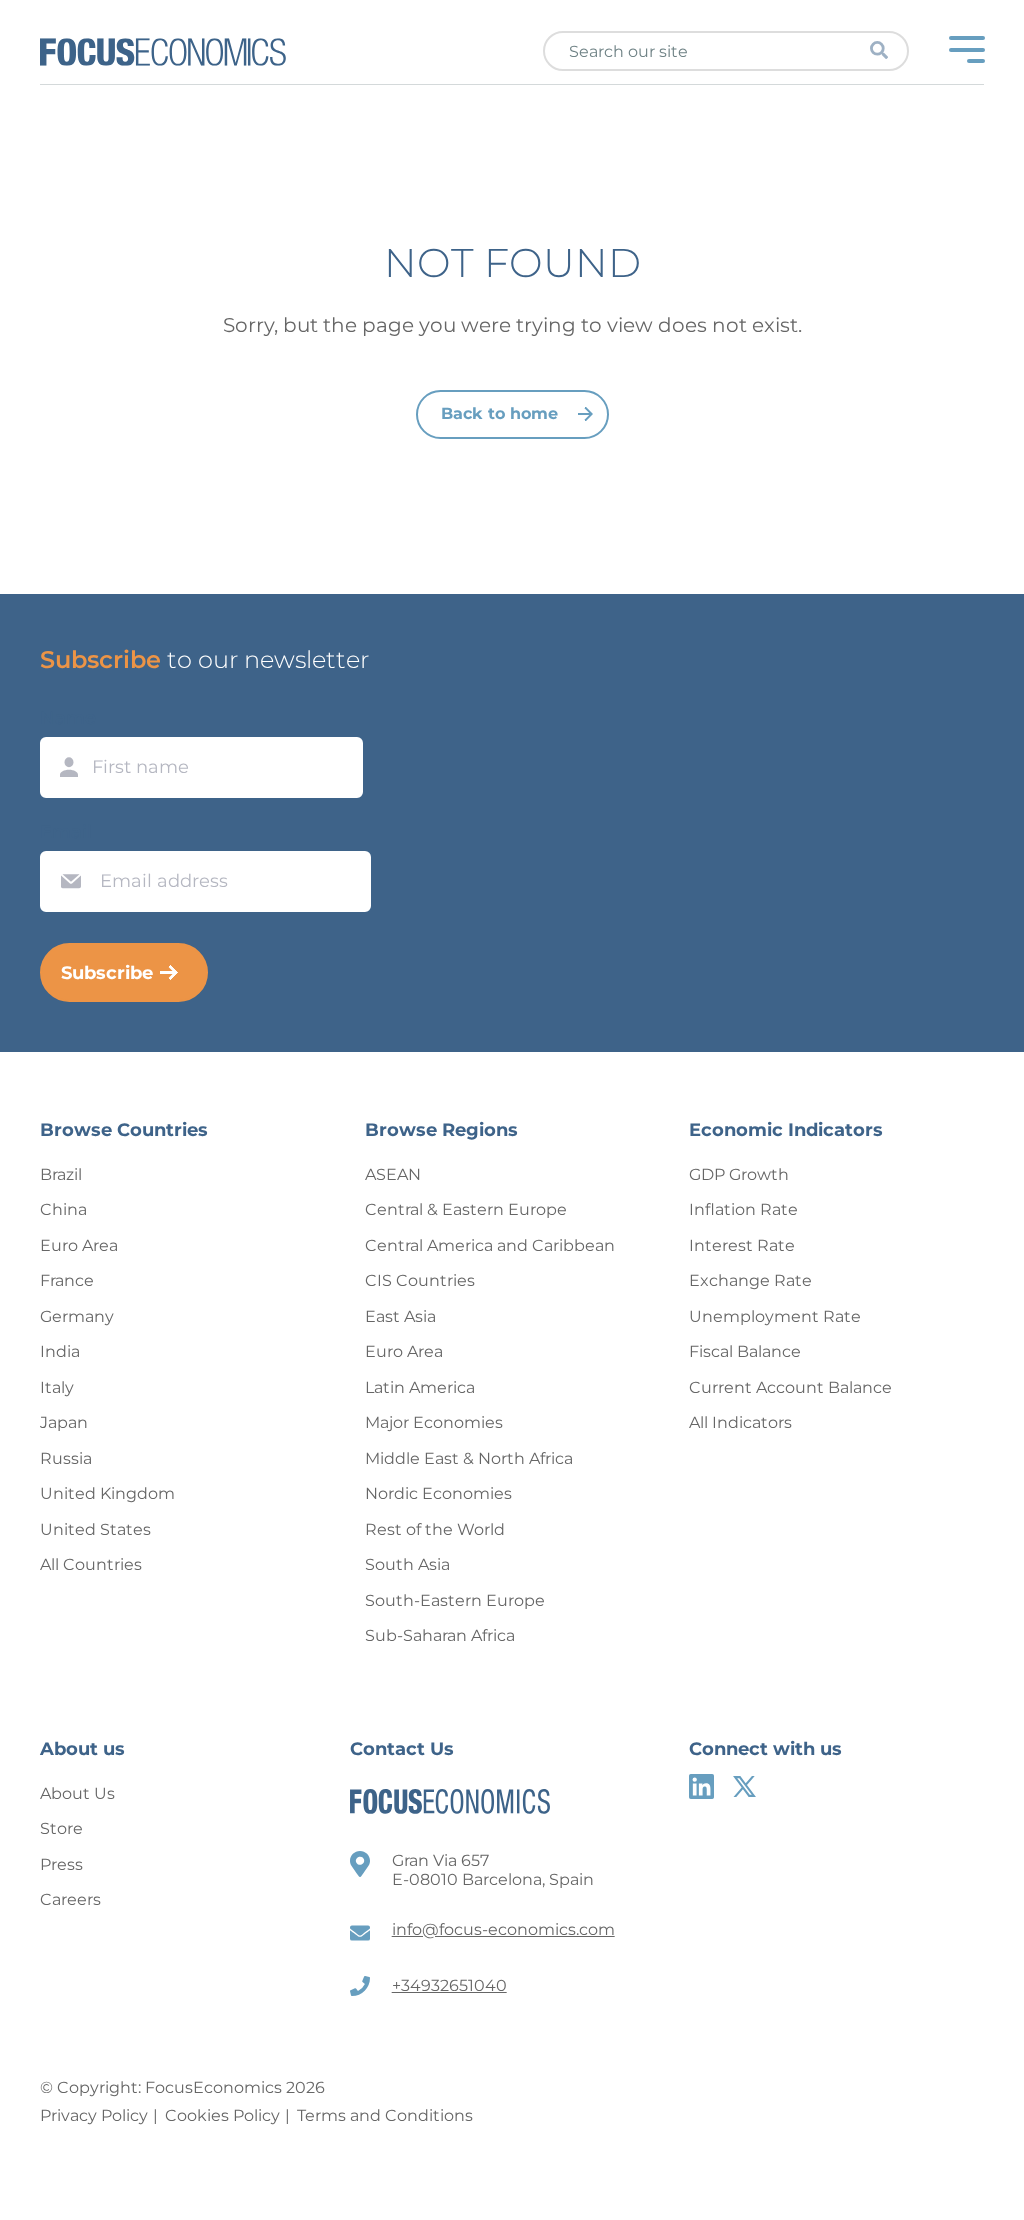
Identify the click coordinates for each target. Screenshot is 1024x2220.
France (67, 1280)
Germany (77, 1316)
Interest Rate (742, 1245)
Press (61, 1864)
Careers (70, 1899)
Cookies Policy (222, 2115)
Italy (57, 1387)
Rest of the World (435, 1529)
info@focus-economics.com (503, 1929)
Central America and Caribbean (490, 1245)
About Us (77, 1793)
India (60, 1351)
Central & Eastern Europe (466, 1209)
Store (61, 1828)
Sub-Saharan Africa (440, 1635)
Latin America (420, 1387)
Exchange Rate (750, 1280)
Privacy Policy (94, 2115)
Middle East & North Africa (469, 1458)
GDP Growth (739, 1174)
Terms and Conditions (385, 2115)
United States (95, 1529)
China (63, 1209)
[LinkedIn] (701, 1786)
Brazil (61, 1174)
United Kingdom (107, 1493)
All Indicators (740, 1422)
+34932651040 (449, 1985)
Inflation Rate (743, 1209)
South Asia (407, 1564)
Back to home (499, 413)
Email (66, 832)
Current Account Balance (790, 1387)
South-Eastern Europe (455, 1600)
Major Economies (434, 1422)
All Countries (91, 1564)
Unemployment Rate (775, 1316)
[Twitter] (744, 1786)
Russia (66, 1458)
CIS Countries (420, 1280)
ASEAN (393, 1174)
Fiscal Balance (745, 1351)
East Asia (400, 1316)
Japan (64, 1422)
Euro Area (79, 1245)
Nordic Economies (438, 1493)
